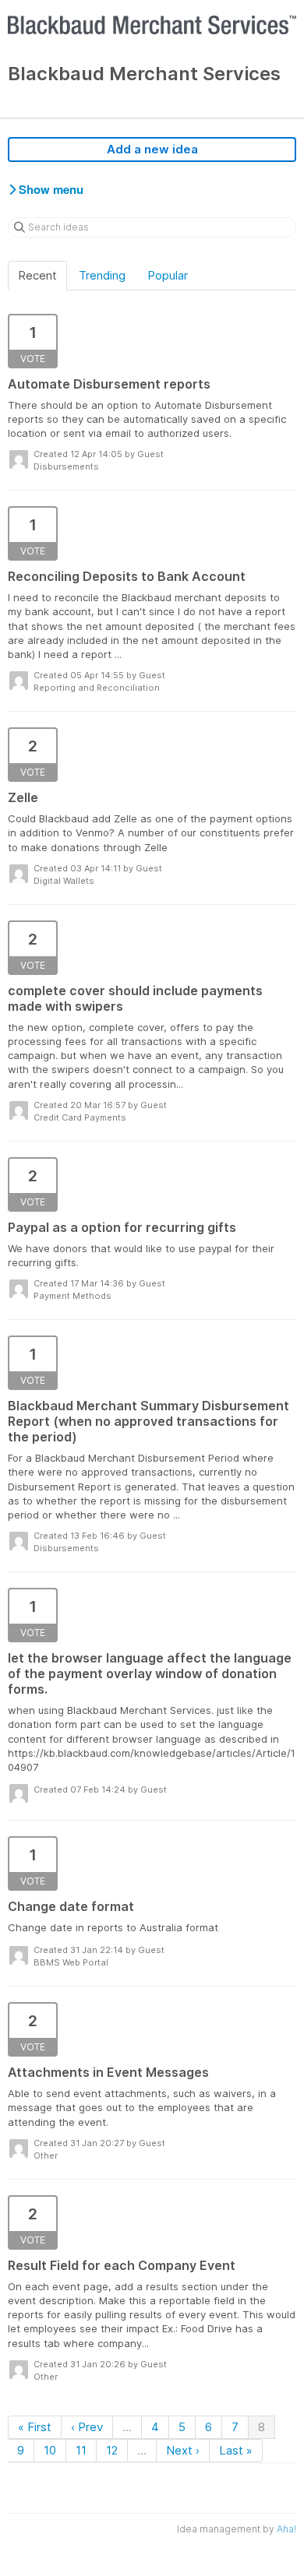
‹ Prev (87, 2427)
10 (50, 2450)
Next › (183, 2450)
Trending (102, 275)
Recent (37, 275)
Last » (236, 2450)
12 (112, 2450)
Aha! (286, 2529)
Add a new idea (152, 149)
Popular (168, 275)
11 (81, 2450)
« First (35, 2427)
